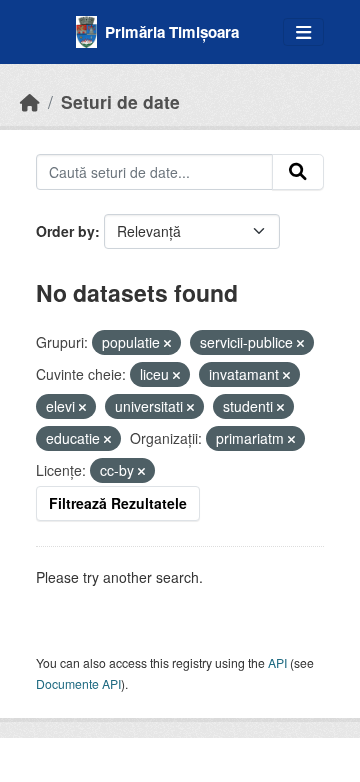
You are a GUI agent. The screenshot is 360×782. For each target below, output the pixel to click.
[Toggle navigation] (303, 32)
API (277, 662)
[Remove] (167, 343)
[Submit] (298, 172)
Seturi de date (120, 101)
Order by (65, 231)
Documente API (78, 683)
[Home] (30, 101)
